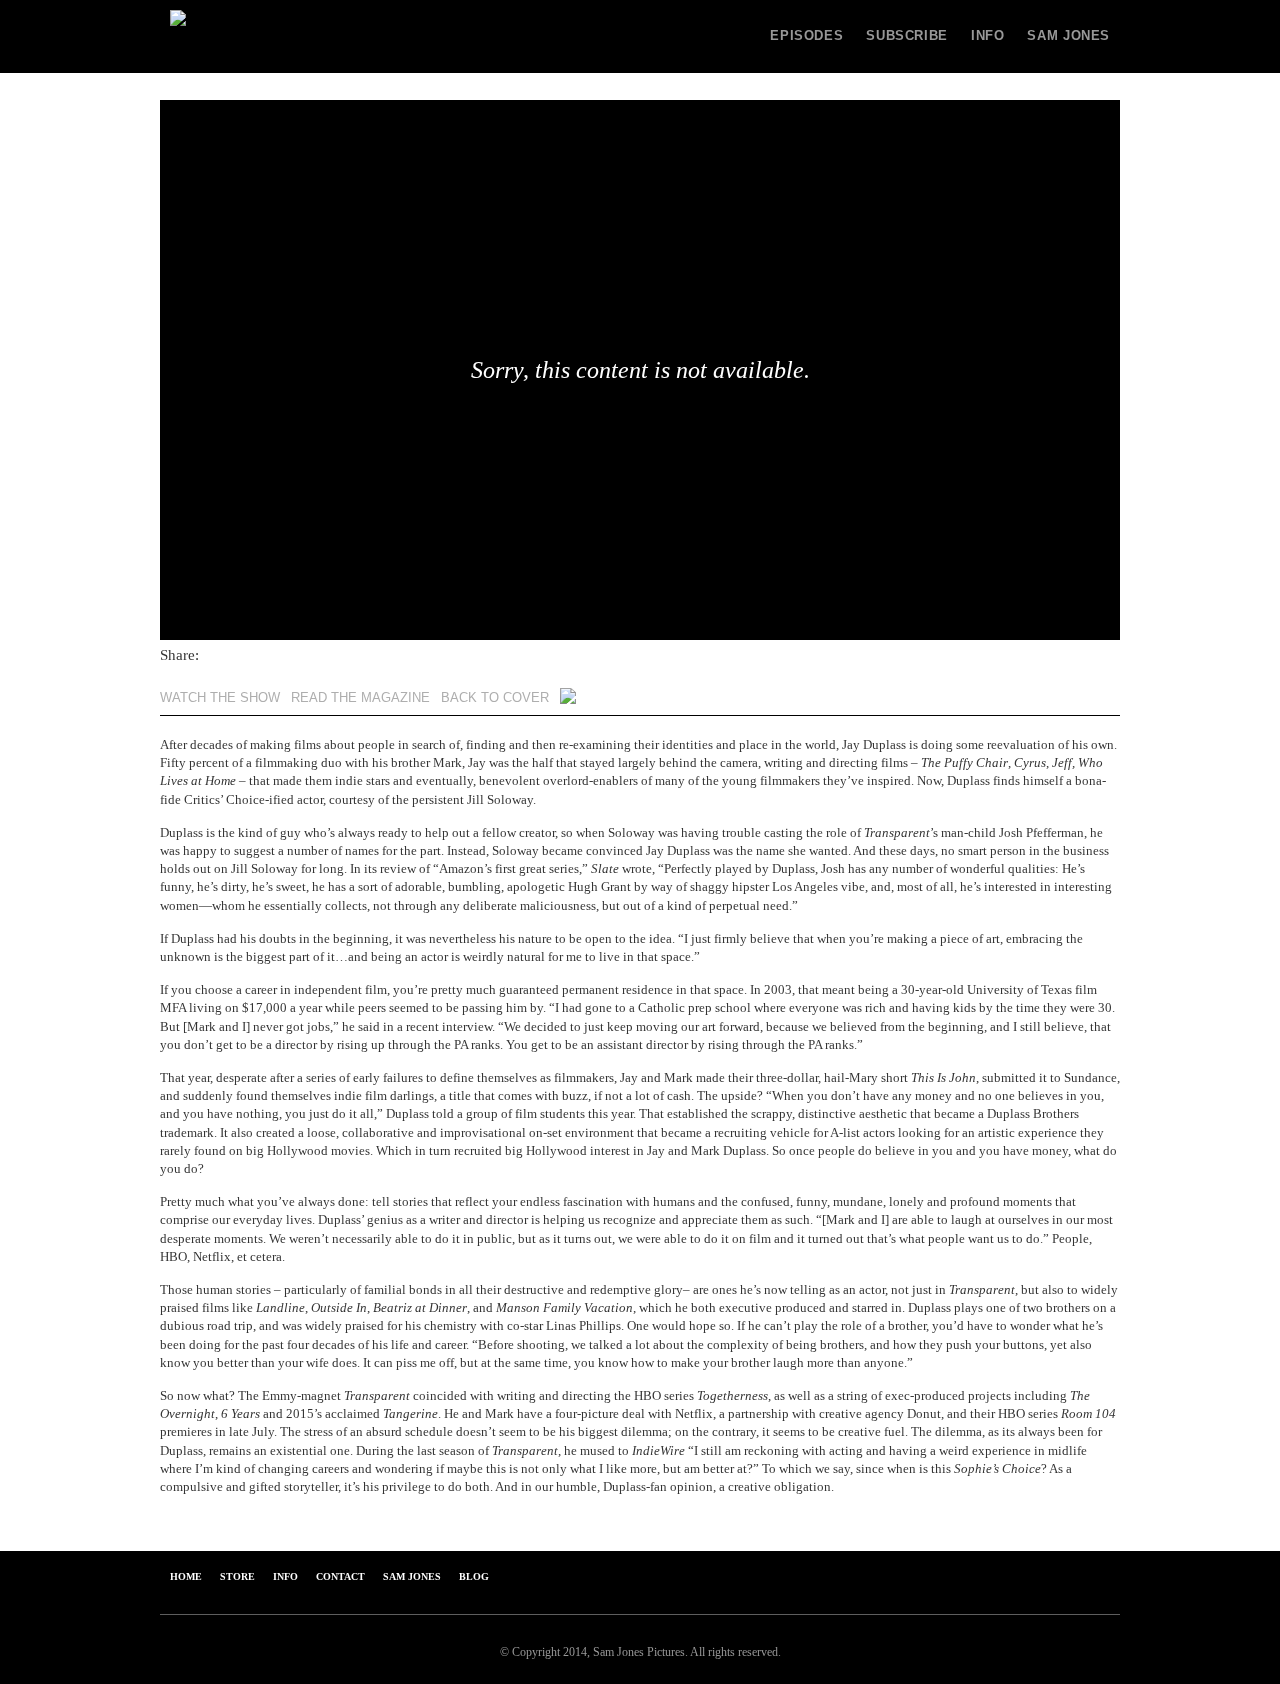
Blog (474, 1576)
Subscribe (907, 36)
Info (988, 36)
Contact (340, 1576)
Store (237, 1576)
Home (186, 1576)
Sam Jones (1068, 36)
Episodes (806, 36)
